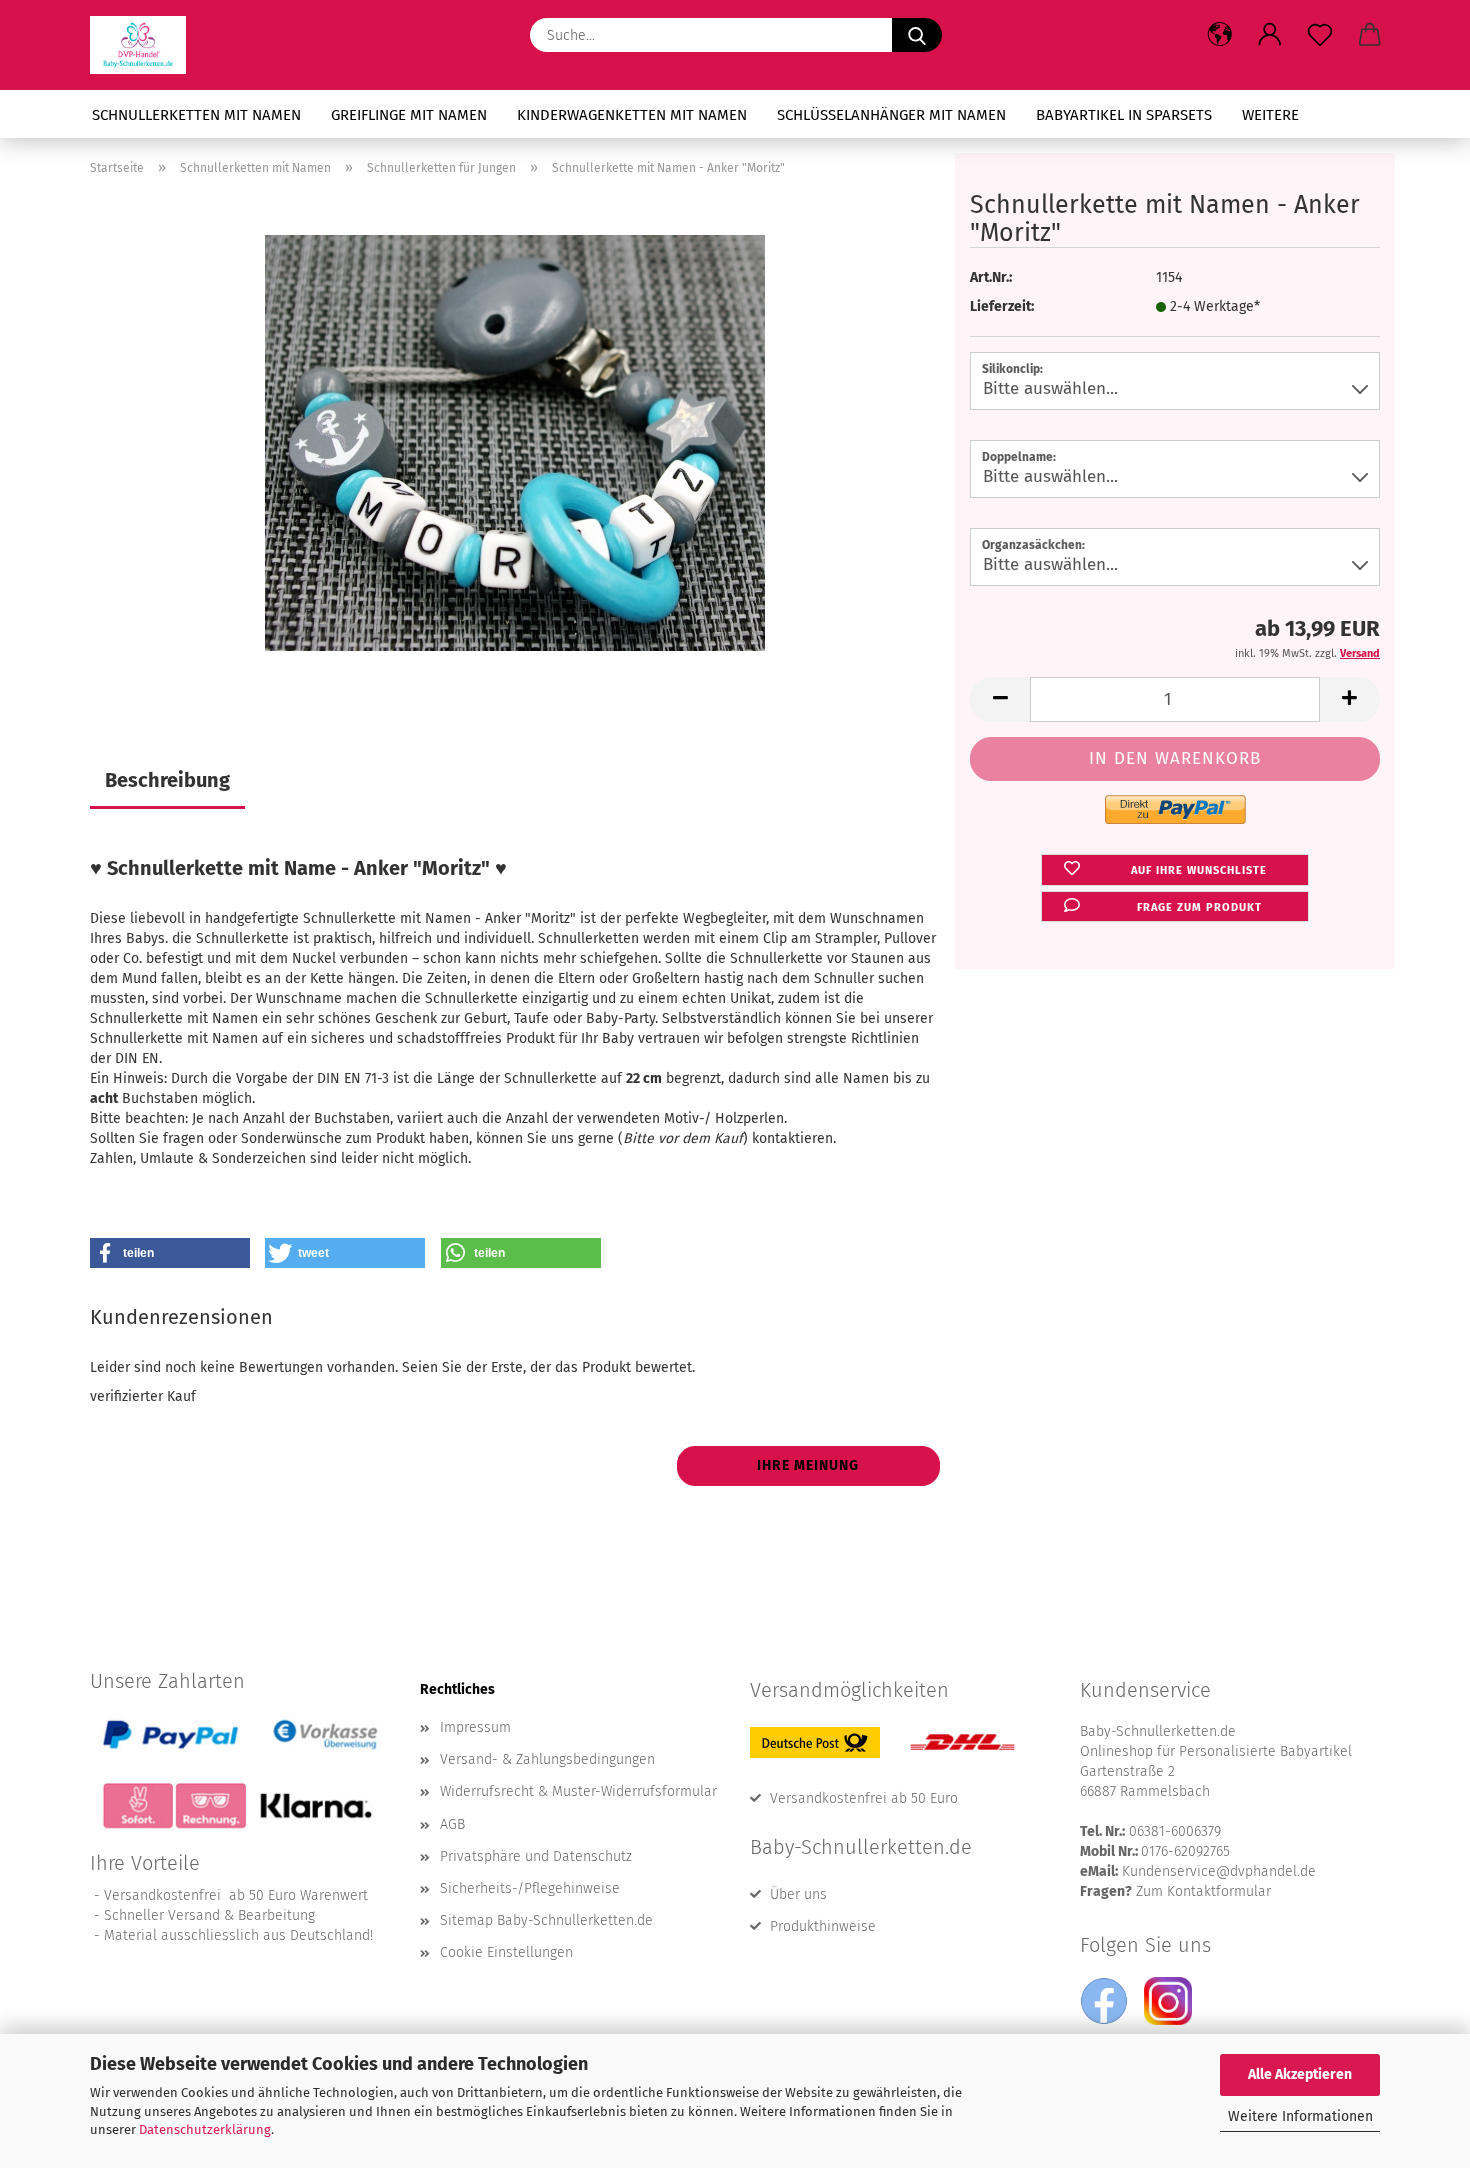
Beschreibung (167, 780)
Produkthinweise (823, 1926)
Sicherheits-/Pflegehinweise (530, 1888)
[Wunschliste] (1320, 35)
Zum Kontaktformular (1203, 1891)
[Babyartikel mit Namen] (145, 45)
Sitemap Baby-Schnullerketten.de (546, 1920)
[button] (1220, 35)
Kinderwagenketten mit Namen (632, 115)
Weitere (1270, 115)
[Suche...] (917, 35)
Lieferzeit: (1002, 306)
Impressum (475, 1727)
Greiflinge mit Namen (409, 115)
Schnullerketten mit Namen (196, 115)
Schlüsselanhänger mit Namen (891, 115)
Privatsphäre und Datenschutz (536, 1856)
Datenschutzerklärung (205, 2129)
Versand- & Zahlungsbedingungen (547, 1759)
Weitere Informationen (1300, 2116)
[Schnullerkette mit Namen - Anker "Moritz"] (515, 442)
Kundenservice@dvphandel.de (1219, 1871)
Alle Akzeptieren (1300, 2074)
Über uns (798, 1894)
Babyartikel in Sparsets (1124, 115)
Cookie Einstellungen (506, 1952)
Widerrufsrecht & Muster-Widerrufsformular (578, 1791)
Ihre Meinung (808, 1465)
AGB (452, 1824)
